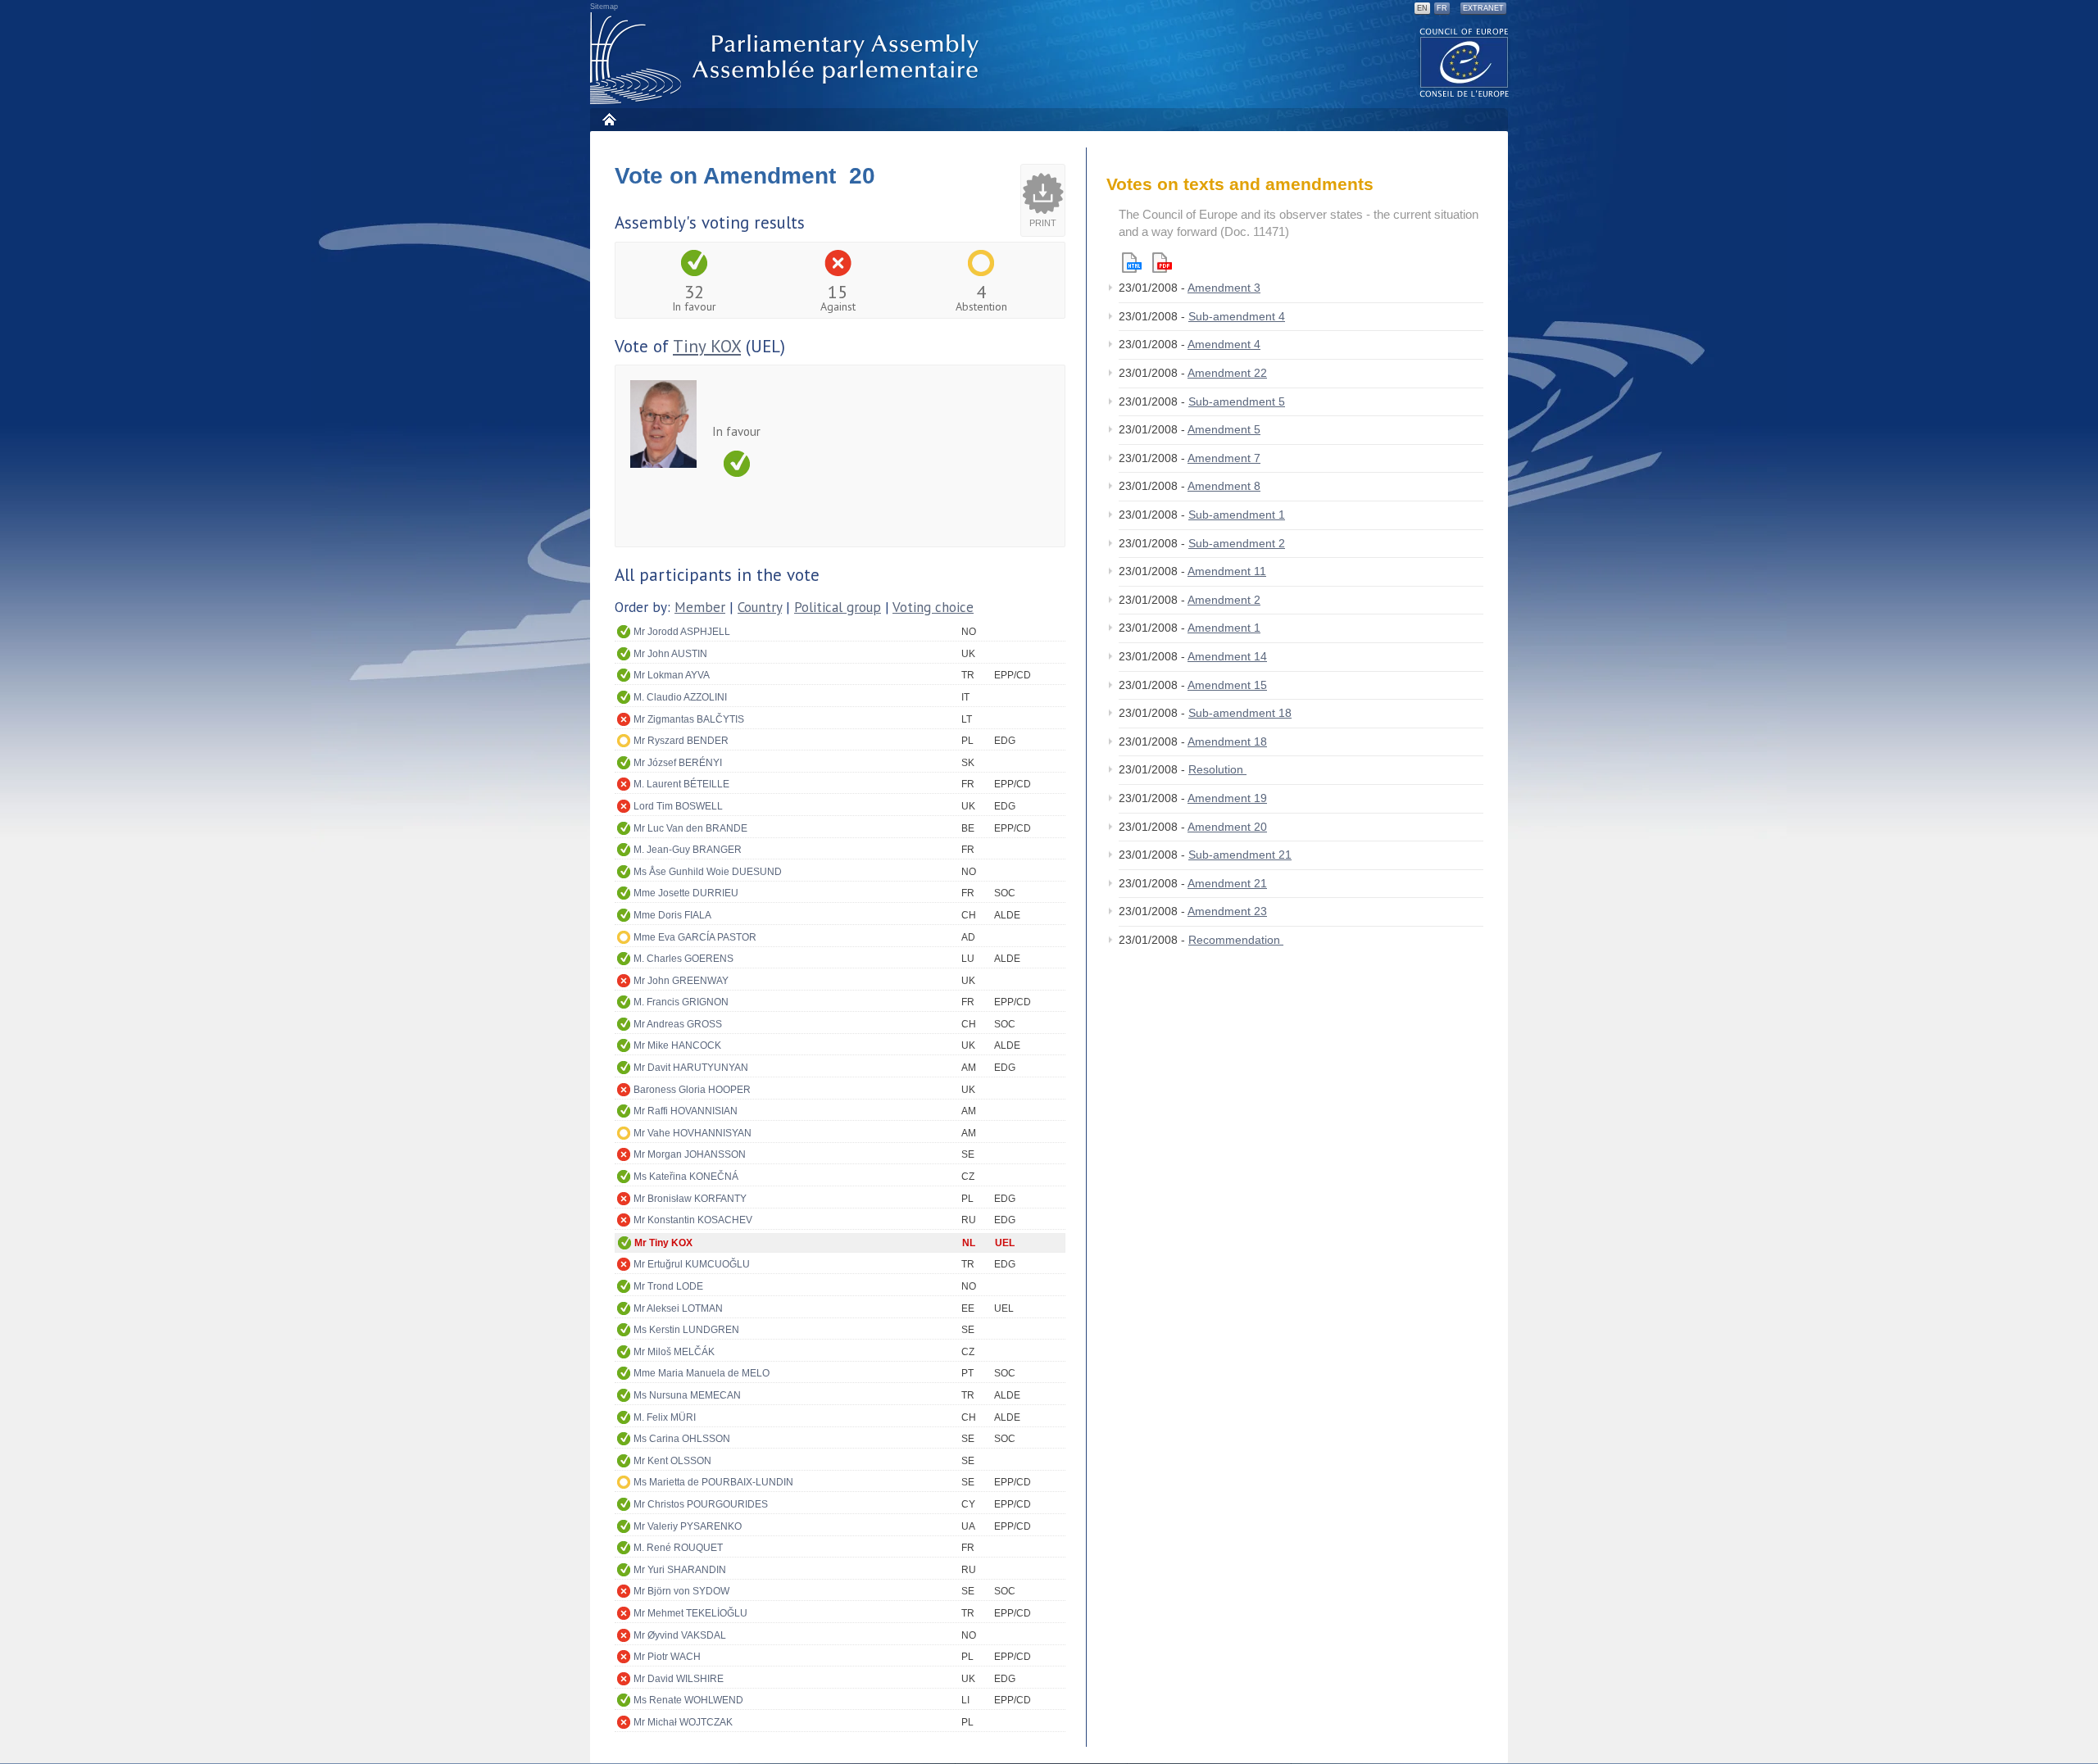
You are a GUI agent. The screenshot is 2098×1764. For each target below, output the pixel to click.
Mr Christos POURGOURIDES (701, 1504)
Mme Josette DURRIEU (686, 893)
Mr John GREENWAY (681, 981)
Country (760, 607)
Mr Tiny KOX (663, 1243)
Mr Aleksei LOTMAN (678, 1308)
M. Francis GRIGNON (681, 1002)
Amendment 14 (1227, 656)
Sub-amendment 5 (1237, 401)
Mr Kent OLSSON (672, 1461)
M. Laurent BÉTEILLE (681, 784)
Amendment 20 (1227, 827)
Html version (1132, 263)
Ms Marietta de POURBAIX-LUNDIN (713, 1482)
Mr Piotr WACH (667, 1657)
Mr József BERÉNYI (678, 763)
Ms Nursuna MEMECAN (687, 1395)
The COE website (1465, 62)
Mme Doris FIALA (672, 915)
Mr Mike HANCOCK (677, 1045)
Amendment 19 (1227, 798)
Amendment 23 (1227, 911)
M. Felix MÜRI (665, 1417)
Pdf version (1162, 263)
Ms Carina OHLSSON (682, 1439)
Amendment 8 (1224, 486)
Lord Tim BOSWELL (678, 806)
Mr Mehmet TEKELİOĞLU (690, 1613)
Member (700, 607)
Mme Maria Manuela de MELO (702, 1373)
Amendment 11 (1227, 571)
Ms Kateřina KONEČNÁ (686, 1177)
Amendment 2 (1224, 600)
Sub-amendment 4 (1237, 316)
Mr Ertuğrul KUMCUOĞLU (692, 1264)
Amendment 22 (1227, 373)
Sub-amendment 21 (1240, 855)
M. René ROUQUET (678, 1548)
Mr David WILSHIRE (679, 1679)
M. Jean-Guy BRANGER (688, 850)
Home (609, 119)
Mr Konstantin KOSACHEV (693, 1220)
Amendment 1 (1224, 628)
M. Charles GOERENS (683, 959)
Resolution (1217, 769)
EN (1422, 8)
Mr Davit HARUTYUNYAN (691, 1068)
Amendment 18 (1227, 741)
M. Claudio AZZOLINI (680, 697)
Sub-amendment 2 (1237, 543)
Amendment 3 (1224, 288)
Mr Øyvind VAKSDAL (680, 1635)
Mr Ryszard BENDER (681, 741)
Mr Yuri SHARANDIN (680, 1570)
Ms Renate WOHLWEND (688, 1700)
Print (1043, 223)
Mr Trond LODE (668, 1286)
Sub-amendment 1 (1237, 515)
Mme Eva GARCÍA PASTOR (695, 937)
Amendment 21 (1227, 883)
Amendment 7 (1224, 458)
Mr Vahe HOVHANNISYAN (693, 1133)
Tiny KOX (707, 346)
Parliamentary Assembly (788, 59)
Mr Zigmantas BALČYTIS (689, 719)
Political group (838, 607)
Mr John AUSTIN (670, 654)
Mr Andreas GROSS (678, 1024)
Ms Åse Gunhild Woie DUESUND (708, 872)
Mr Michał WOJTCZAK (683, 1722)
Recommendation (1236, 940)
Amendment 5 (1224, 429)
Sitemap (604, 7)
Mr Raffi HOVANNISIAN (686, 1111)
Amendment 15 (1227, 685)
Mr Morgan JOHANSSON (690, 1154)
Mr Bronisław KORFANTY (690, 1199)
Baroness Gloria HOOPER (692, 1090)
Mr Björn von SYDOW (681, 1591)
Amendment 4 (1224, 344)
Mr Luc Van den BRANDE (690, 828)
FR (1442, 8)
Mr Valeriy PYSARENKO (688, 1526)
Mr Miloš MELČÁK (674, 1352)
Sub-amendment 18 (1240, 713)
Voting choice (933, 607)
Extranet (1483, 8)
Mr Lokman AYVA (672, 675)
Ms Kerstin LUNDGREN (686, 1330)
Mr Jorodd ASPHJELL (682, 632)
